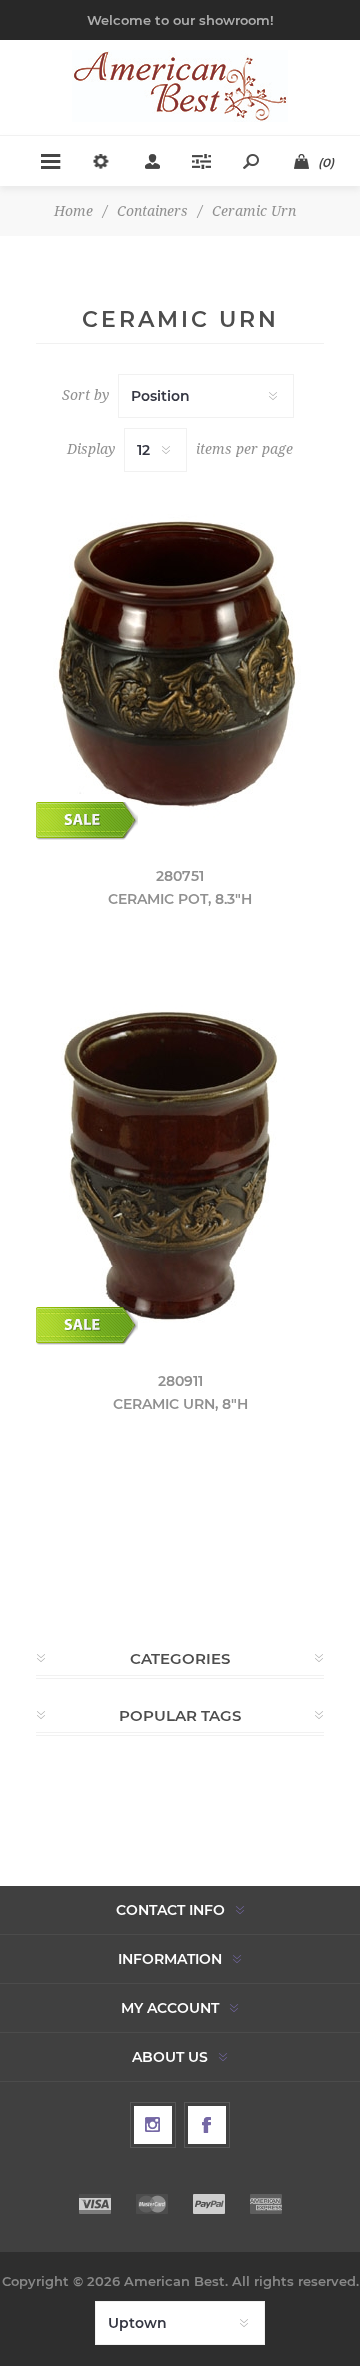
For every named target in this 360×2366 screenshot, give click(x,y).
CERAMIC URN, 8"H (180, 1404)
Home (73, 211)
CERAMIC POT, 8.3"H (180, 899)
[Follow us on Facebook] (207, 2125)
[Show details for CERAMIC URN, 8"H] (180, 1167)
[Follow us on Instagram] (153, 2125)
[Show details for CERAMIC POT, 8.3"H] (180, 662)
